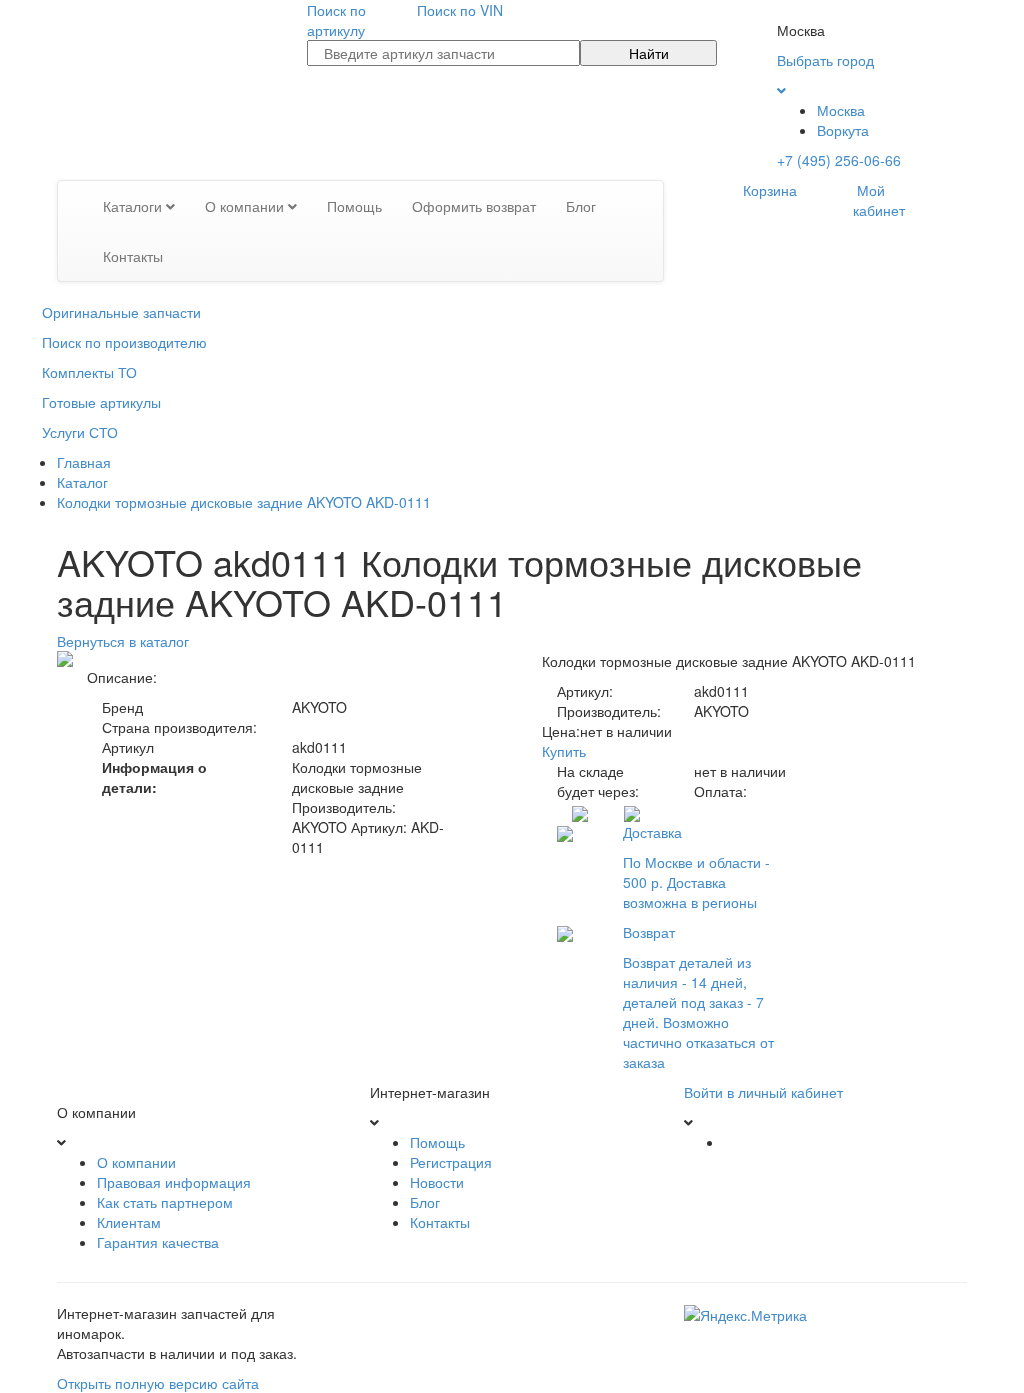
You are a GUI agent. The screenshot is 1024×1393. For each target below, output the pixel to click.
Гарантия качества (158, 1242)
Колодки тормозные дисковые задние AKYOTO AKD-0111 (244, 502)
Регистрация (451, 1162)
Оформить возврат (474, 206)
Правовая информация (174, 1182)
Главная (84, 462)
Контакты (133, 256)
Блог (581, 206)
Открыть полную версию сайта (158, 1383)
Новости (437, 1182)
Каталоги (134, 206)
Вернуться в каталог (123, 641)
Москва (841, 110)
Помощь (354, 206)
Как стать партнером (165, 1202)
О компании (246, 206)
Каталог (82, 482)
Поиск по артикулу (336, 20)
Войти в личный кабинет (763, 1092)
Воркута (843, 130)
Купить (564, 751)
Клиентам (129, 1222)
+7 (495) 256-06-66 (839, 160)
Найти (649, 53)
